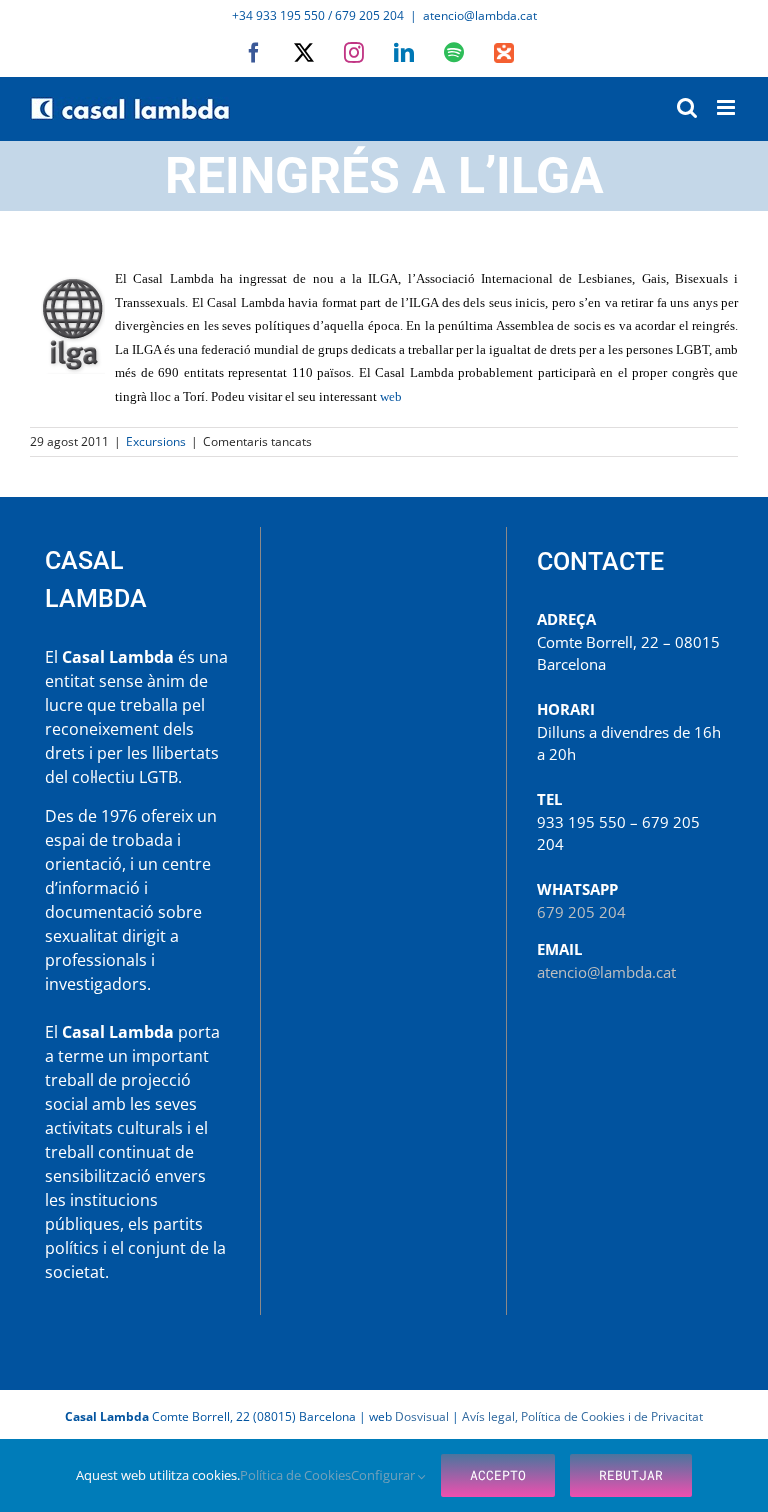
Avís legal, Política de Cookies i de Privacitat (582, 1416)
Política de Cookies (295, 1475)
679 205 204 (581, 912)
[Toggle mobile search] (687, 107)
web (391, 396)
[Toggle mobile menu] (727, 107)
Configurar (384, 1475)
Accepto (498, 1475)
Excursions (156, 441)
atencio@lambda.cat (480, 15)
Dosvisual (422, 1416)
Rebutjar (631, 1475)
